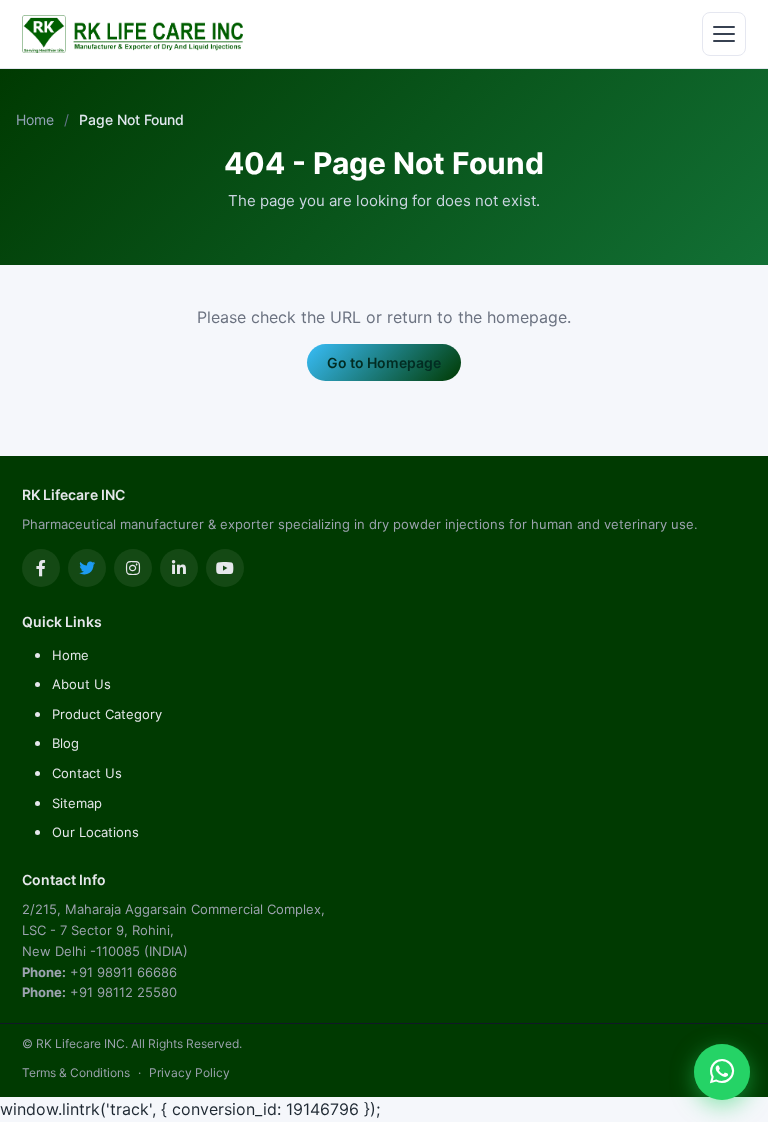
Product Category (107, 714)
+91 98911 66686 (123, 972)
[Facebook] (41, 568)
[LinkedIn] (179, 568)
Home (35, 119)
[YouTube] (225, 568)
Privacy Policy (189, 1072)
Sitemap (77, 803)
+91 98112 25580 (123, 992)
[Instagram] (133, 568)
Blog (65, 743)
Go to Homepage (384, 362)
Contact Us (87, 773)
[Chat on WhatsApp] (722, 1072)
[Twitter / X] (87, 568)
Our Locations (95, 832)
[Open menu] (724, 34)
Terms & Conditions (76, 1072)
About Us (81, 684)
